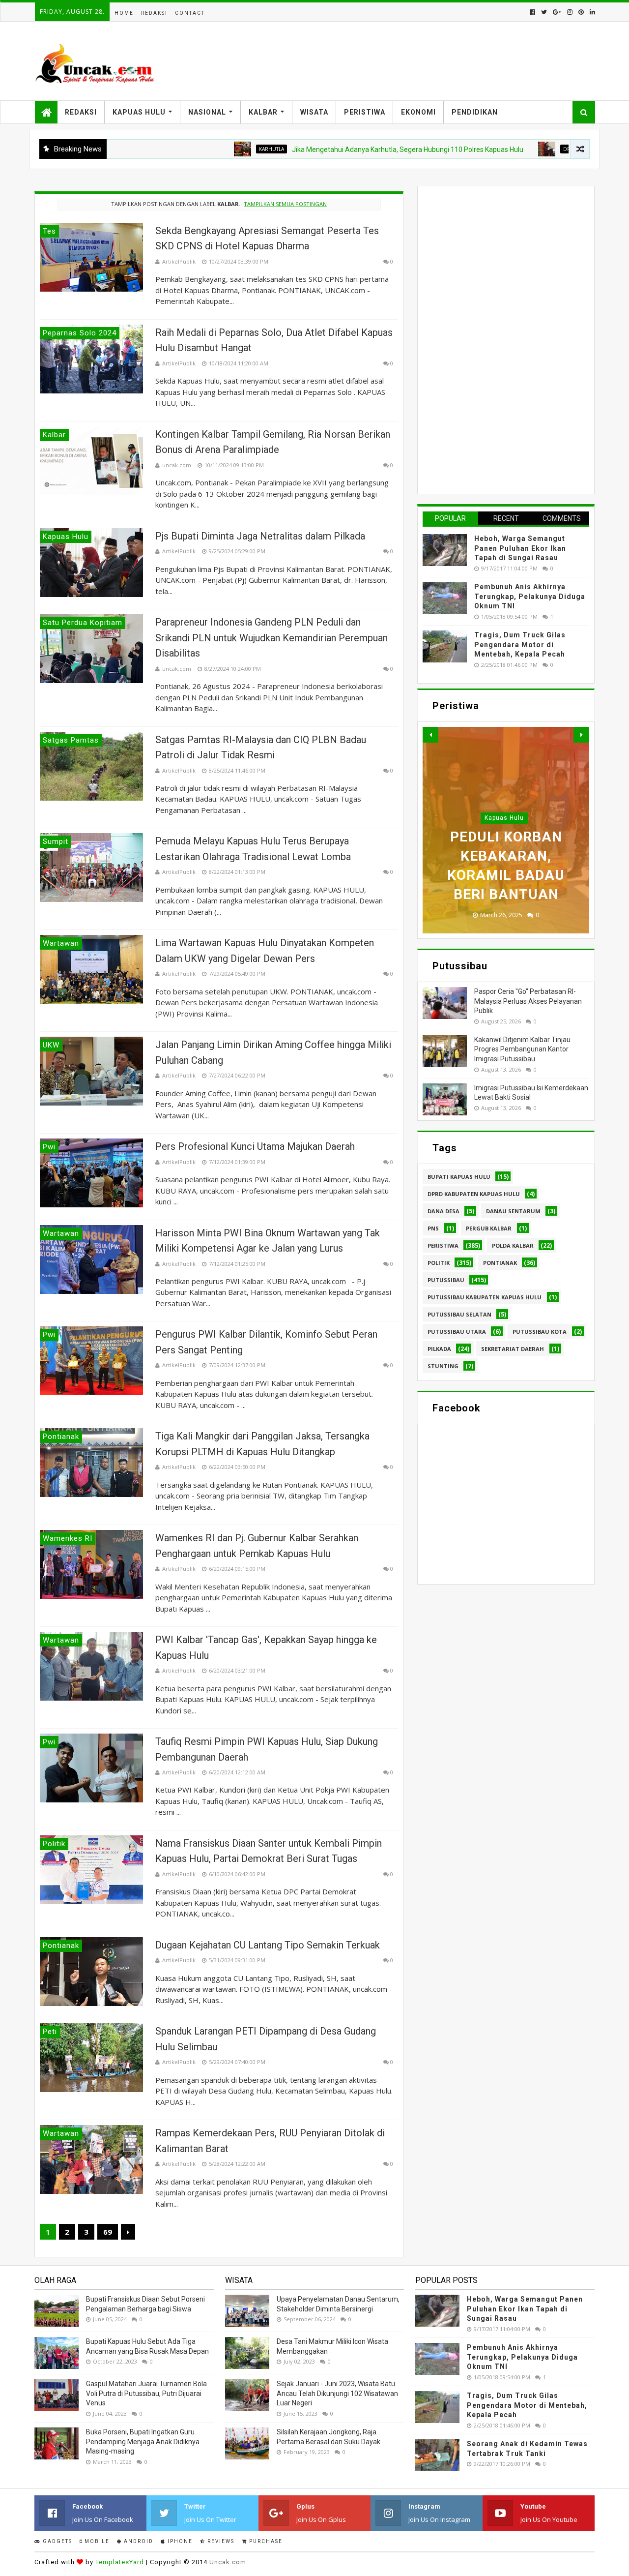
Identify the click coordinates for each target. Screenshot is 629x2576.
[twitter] (544, 12)
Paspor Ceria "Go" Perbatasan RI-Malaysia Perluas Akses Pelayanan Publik (528, 1001)
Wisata (314, 112)
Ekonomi (418, 112)
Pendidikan (475, 112)
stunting (443, 1366)
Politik (439, 1263)
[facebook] (532, 12)
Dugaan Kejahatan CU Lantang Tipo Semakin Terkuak (268, 1945)
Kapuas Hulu (139, 112)
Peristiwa (365, 112)
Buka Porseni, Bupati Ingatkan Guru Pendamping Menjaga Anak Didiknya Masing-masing (143, 2441)
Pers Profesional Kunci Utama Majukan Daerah (255, 1146)
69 (108, 2232)
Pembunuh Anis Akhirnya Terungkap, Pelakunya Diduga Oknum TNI (530, 596)
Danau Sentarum (513, 1211)
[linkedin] (591, 12)
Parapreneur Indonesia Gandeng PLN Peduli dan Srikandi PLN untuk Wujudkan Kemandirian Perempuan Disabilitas (272, 638)
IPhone (179, 2541)
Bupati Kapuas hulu (459, 1177)
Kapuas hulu (504, 818)
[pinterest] (581, 12)
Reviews (220, 2541)
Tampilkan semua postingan (285, 204)
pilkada (439, 1349)
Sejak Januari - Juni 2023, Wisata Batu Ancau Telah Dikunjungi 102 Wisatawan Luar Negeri (337, 2393)
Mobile (96, 2541)
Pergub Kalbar (489, 1228)
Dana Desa (443, 1211)
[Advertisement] (496, 339)
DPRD (499, 149)
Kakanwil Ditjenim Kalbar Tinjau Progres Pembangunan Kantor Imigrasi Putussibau (522, 1049)
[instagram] (570, 12)
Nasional (207, 112)
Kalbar (263, 112)
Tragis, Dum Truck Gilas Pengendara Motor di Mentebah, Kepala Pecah (520, 644)
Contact (190, 13)
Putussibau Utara (457, 1332)
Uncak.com (228, 2562)
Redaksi (154, 13)
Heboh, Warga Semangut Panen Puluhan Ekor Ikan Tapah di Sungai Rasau (520, 548)
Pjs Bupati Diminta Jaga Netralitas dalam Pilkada (260, 536)
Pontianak (500, 1263)
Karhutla (200, 149)
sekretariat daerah (513, 1349)
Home (124, 13)
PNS (433, 1228)
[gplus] (557, 12)
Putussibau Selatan (459, 1314)
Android (138, 2541)
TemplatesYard (120, 2562)
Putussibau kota (540, 1332)
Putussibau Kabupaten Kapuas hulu (485, 1297)
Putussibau (446, 1280)
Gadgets (57, 2541)
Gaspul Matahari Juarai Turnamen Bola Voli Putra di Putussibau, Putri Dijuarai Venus (146, 2393)
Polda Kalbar (513, 1245)
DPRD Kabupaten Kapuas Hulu (474, 1194)
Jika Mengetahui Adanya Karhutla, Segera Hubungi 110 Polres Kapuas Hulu (336, 150)
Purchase (265, 2541)
